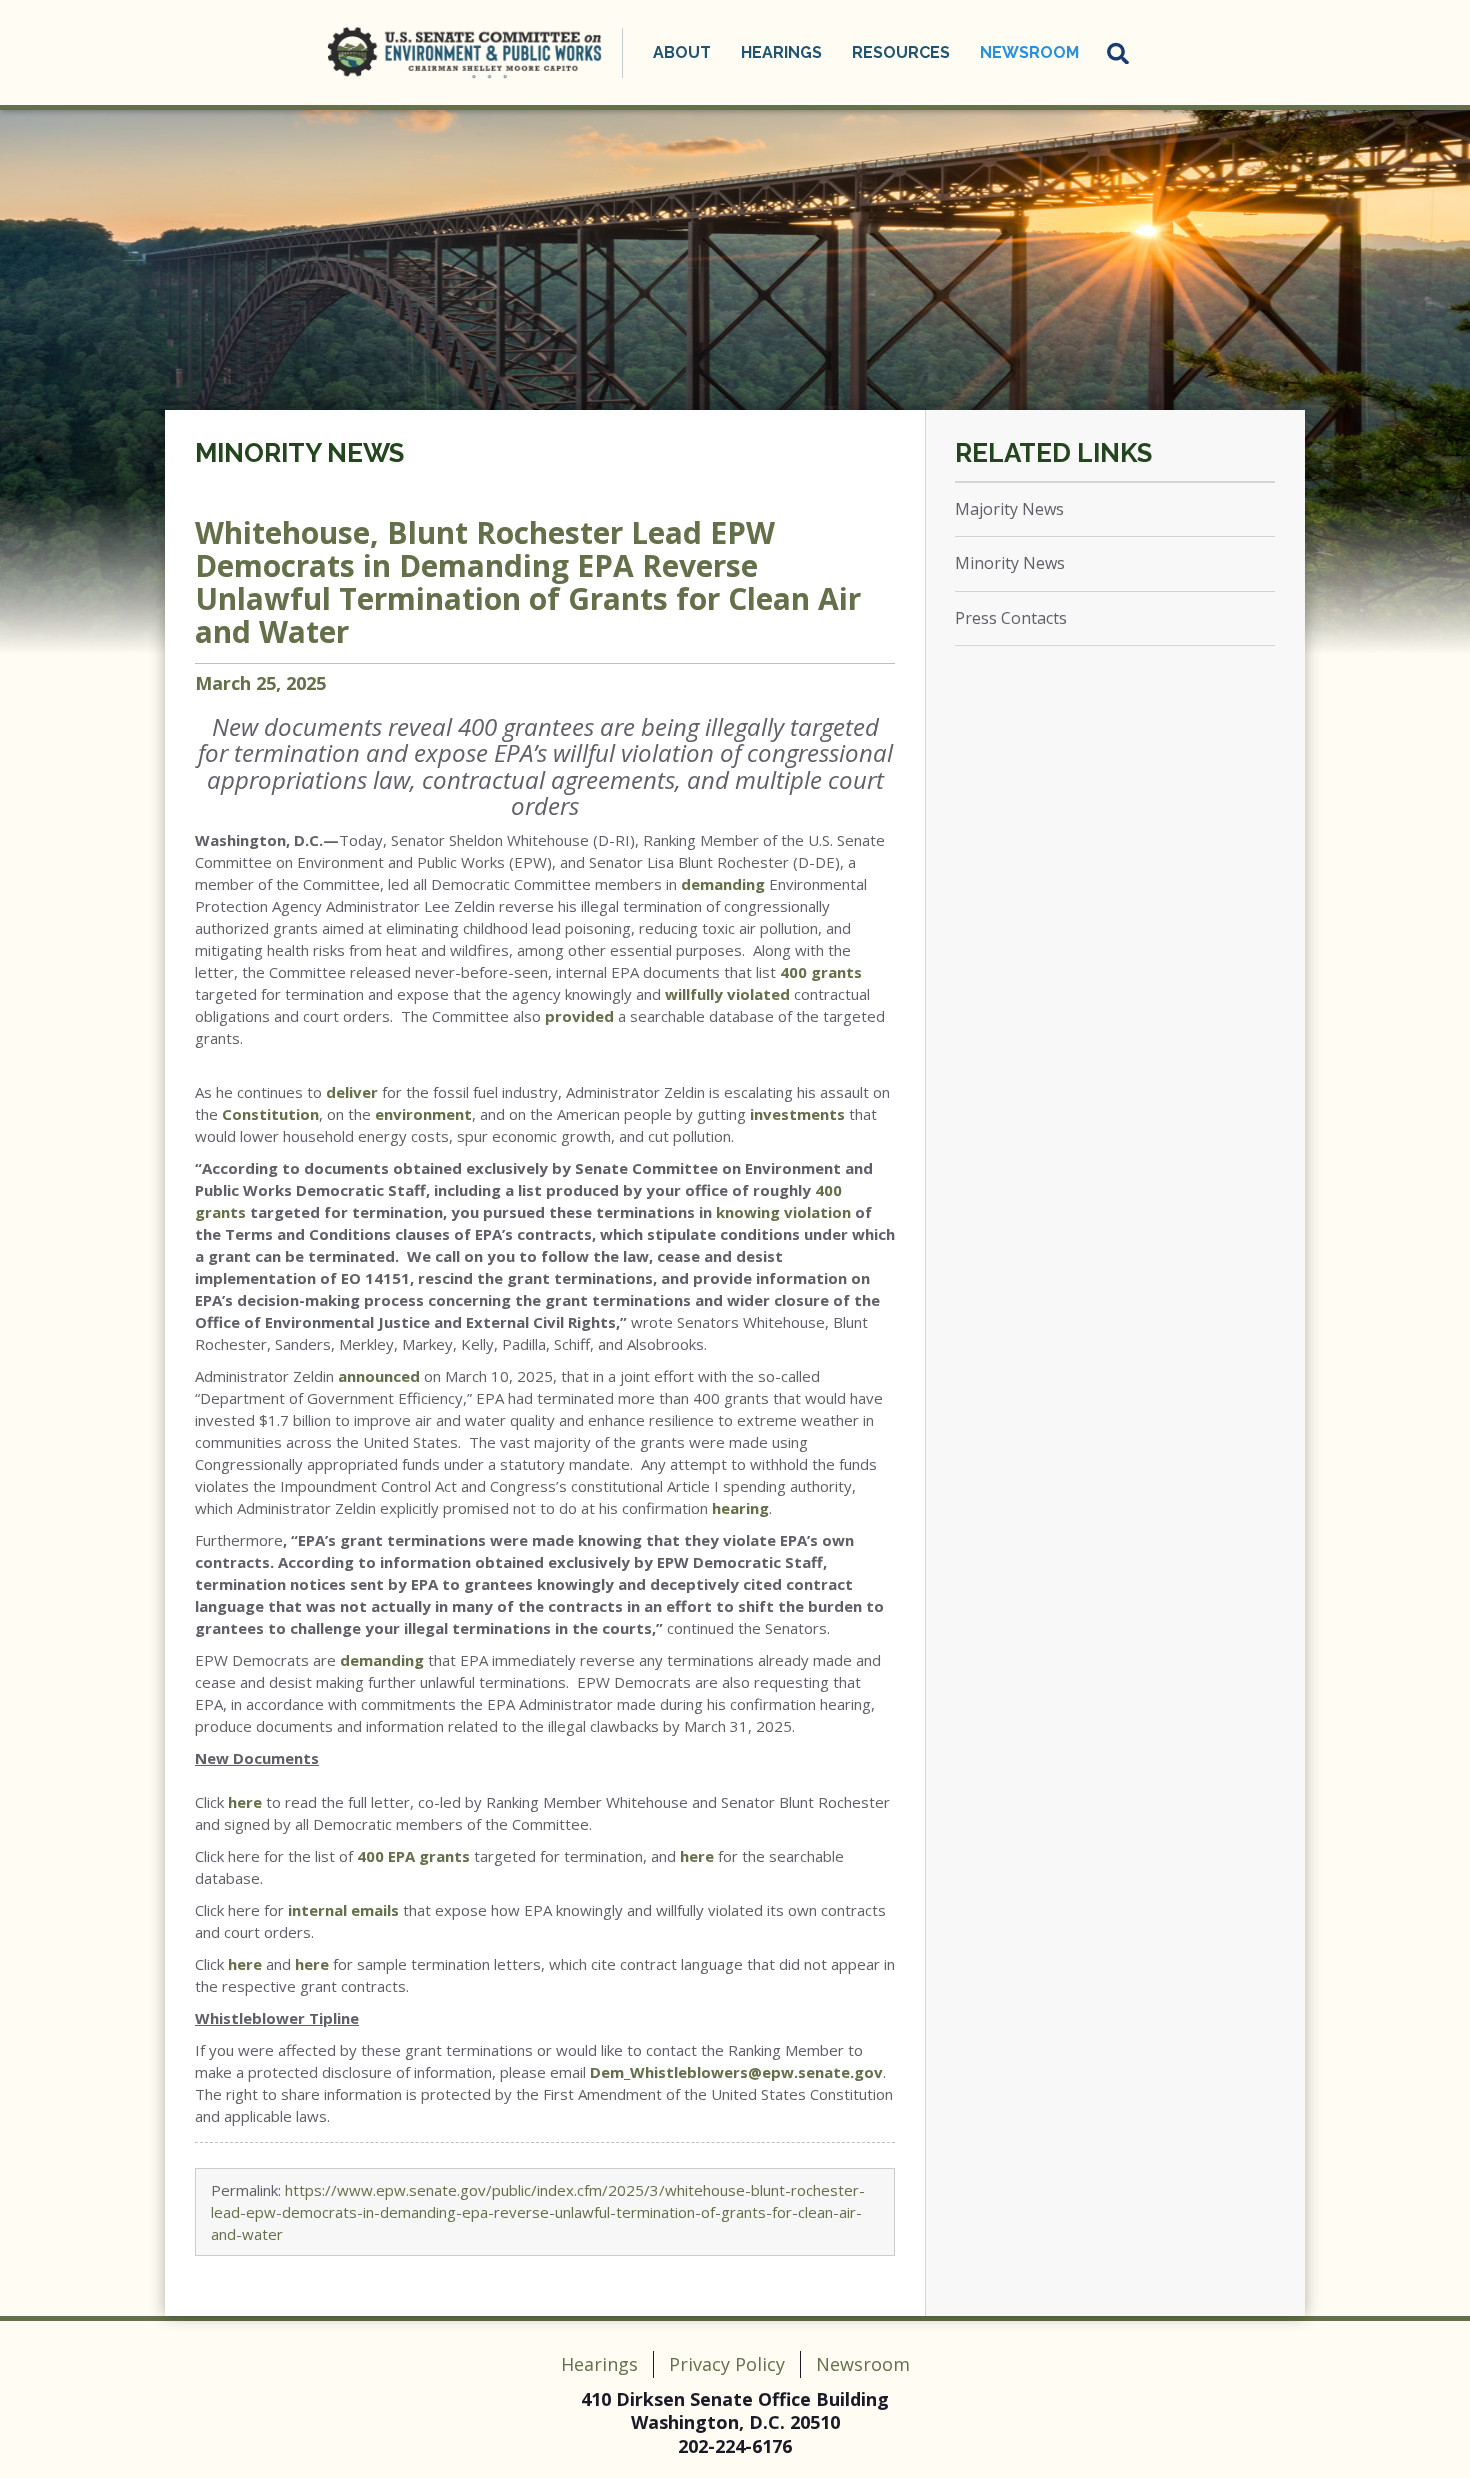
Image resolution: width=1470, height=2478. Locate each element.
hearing (740, 1508)
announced (379, 1376)
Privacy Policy (727, 2364)
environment (423, 1114)
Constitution (270, 1114)
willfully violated (727, 994)
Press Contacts (1011, 618)
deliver (352, 1092)
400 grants (821, 972)
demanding (723, 884)
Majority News (1009, 509)
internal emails (343, 1910)
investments (797, 1114)
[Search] (1119, 53)
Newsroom (863, 2364)
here (245, 1802)
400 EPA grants (413, 1856)
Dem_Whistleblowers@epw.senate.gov (736, 2072)
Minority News (299, 453)
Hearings (599, 2364)
